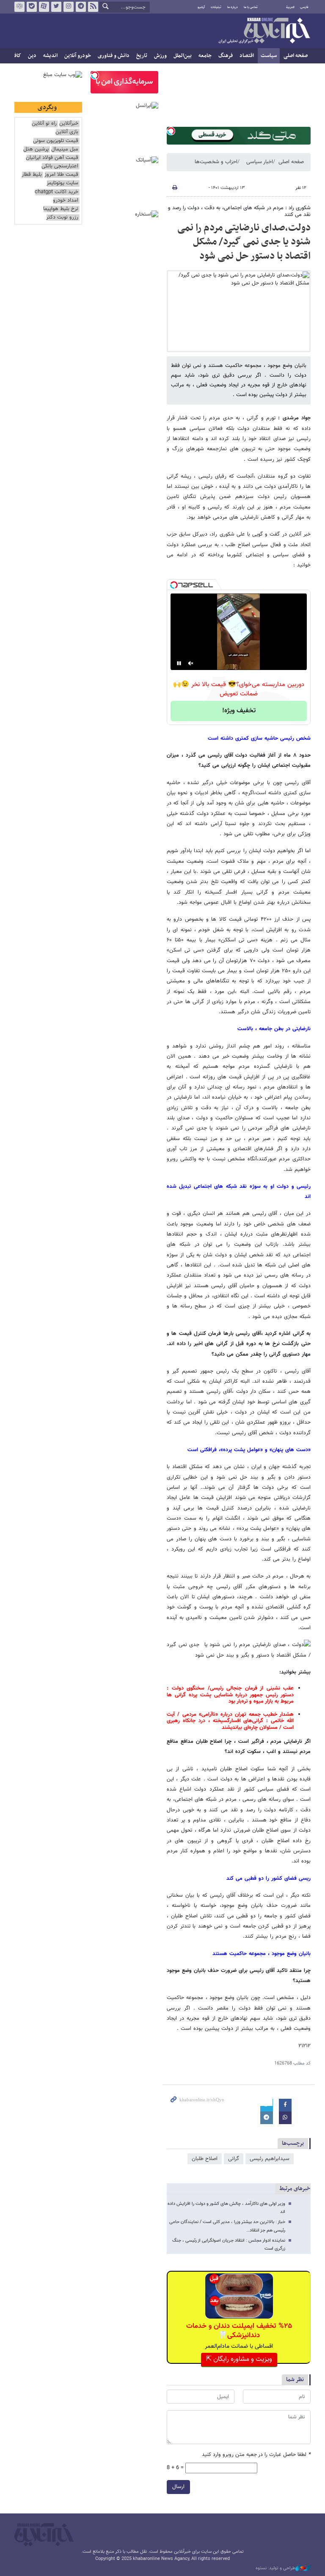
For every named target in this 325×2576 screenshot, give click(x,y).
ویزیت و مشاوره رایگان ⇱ (239, 2359)
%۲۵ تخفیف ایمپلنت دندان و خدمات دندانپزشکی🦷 (239, 2331)
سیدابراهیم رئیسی (270, 2159)
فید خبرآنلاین (93, 7)
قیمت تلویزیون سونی (56, 141)
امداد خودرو (66, 201)
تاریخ (142, 56)
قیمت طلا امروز (61, 175)
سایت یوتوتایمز (62, 183)
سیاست (269, 56)
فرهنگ (226, 56)
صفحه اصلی (296, 56)
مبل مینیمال (65, 149)
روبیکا (19, 7)
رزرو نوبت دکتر (62, 217)
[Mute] (191, 663)
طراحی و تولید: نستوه (275, 2568)
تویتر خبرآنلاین (56, 7)
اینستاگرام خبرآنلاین (69, 7)
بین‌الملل (183, 56)
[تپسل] (171, 131)
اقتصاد (247, 56)
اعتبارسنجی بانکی (60, 166)
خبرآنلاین (264, 31)
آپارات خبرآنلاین (44, 7)
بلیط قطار (32, 175)
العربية (290, 7)
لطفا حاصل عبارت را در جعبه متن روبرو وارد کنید (256, 2455)
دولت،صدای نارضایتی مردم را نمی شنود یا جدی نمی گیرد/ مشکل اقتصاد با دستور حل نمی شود (244, 242)
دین (32, 56)
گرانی (234, 2159)
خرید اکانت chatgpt (56, 192)
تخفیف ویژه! (239, 711)
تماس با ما (251, 7)
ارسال (178, 2487)
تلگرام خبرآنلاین (81, 7)
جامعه (205, 56)
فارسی (304, 7)
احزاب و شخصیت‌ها (216, 162)
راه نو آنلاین (44, 124)
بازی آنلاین (67, 132)
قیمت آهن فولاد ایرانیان (52, 158)
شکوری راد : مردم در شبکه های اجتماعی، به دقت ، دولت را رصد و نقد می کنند (239, 211)
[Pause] (179, 663)
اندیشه (50, 56)
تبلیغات (216, 7)
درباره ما (233, 7)
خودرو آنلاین (78, 56)
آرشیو (201, 7)
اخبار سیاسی (260, 162)
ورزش (160, 56)
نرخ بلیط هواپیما (61, 209)
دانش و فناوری (114, 56)
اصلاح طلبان (205, 2159)
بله (32, 7)
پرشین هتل (36, 149)
